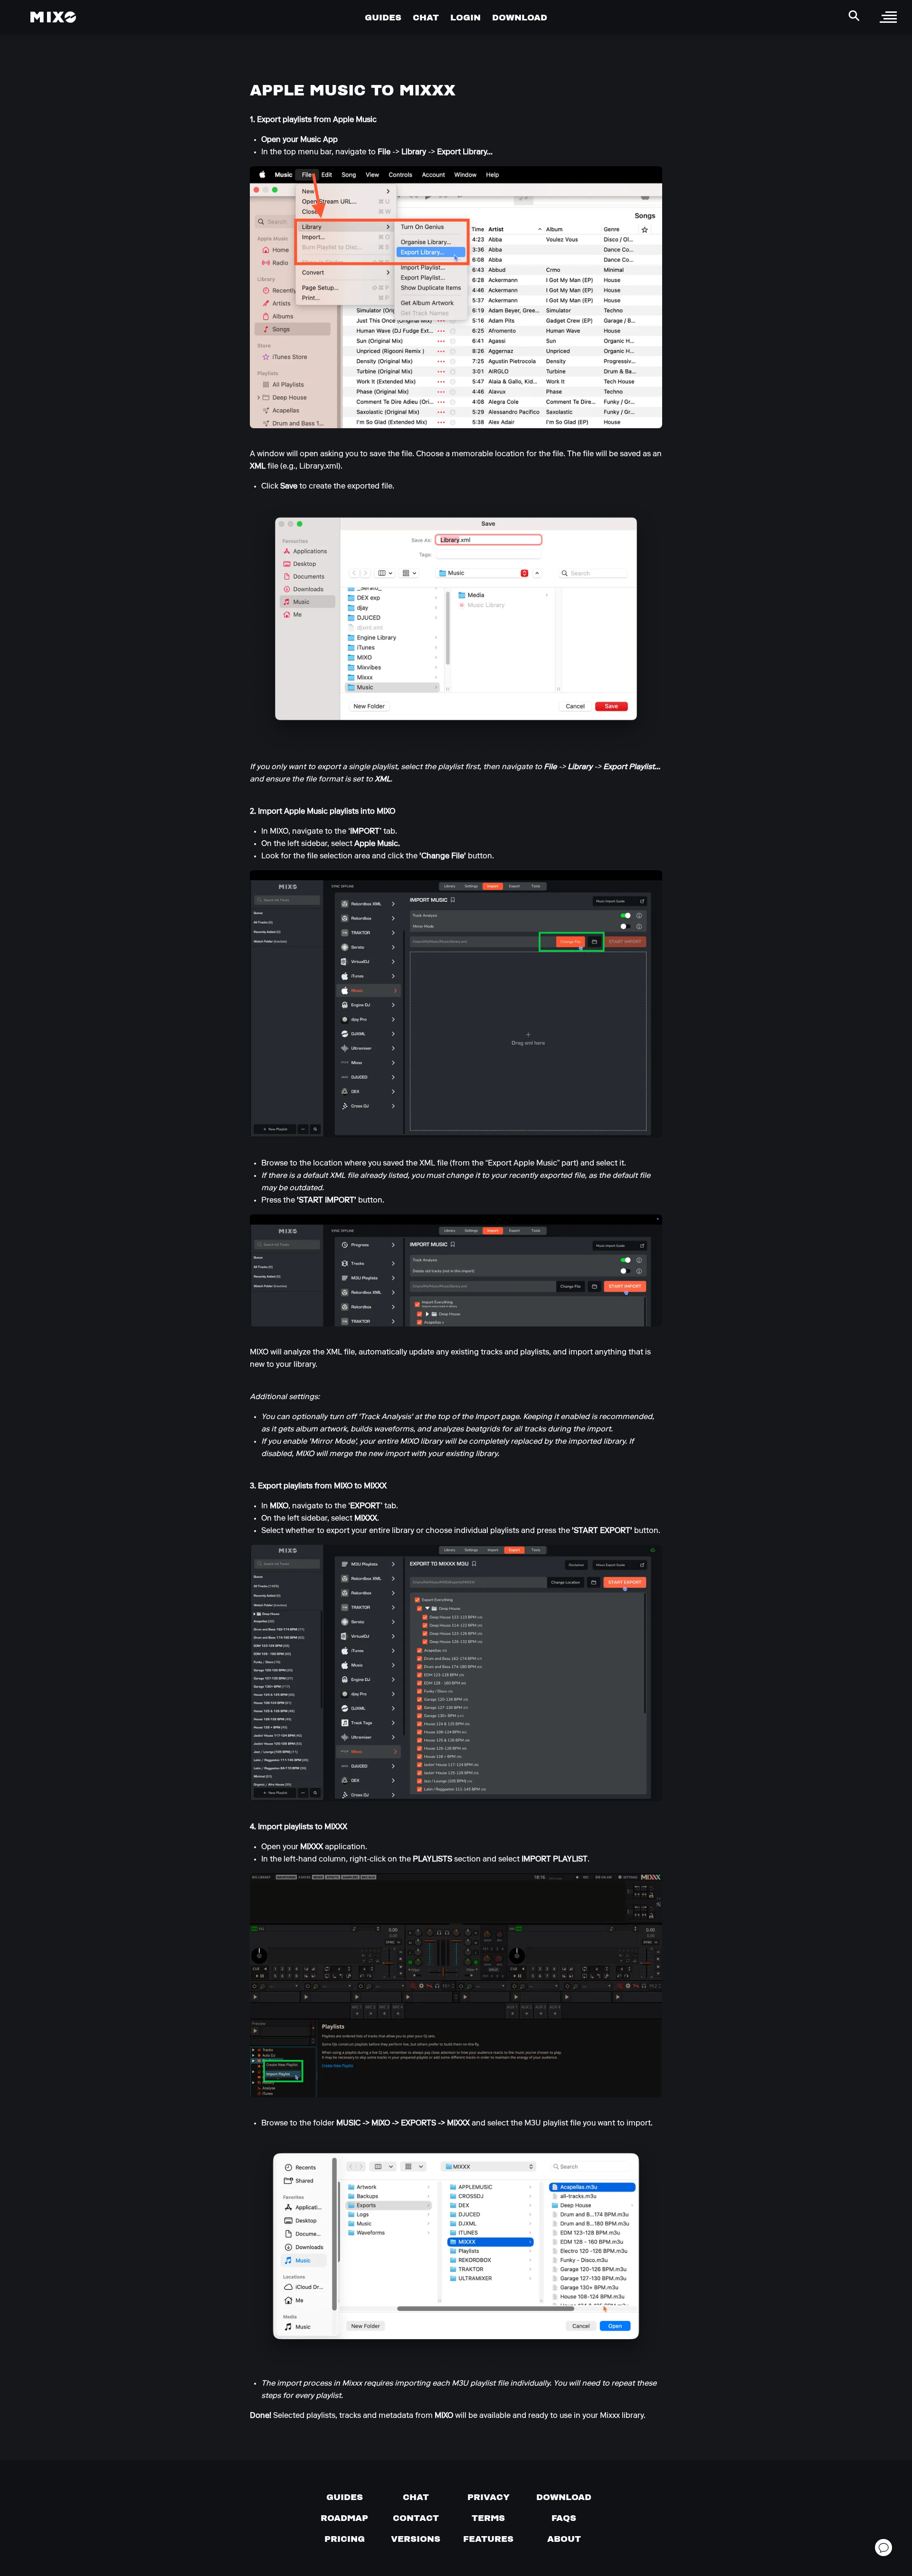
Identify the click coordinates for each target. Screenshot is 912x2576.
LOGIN (465, 17)
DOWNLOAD (520, 17)
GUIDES (383, 17)
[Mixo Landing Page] (53, 17)
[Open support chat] (883, 2548)
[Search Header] (854, 16)
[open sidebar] (888, 17)
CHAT (426, 17)
